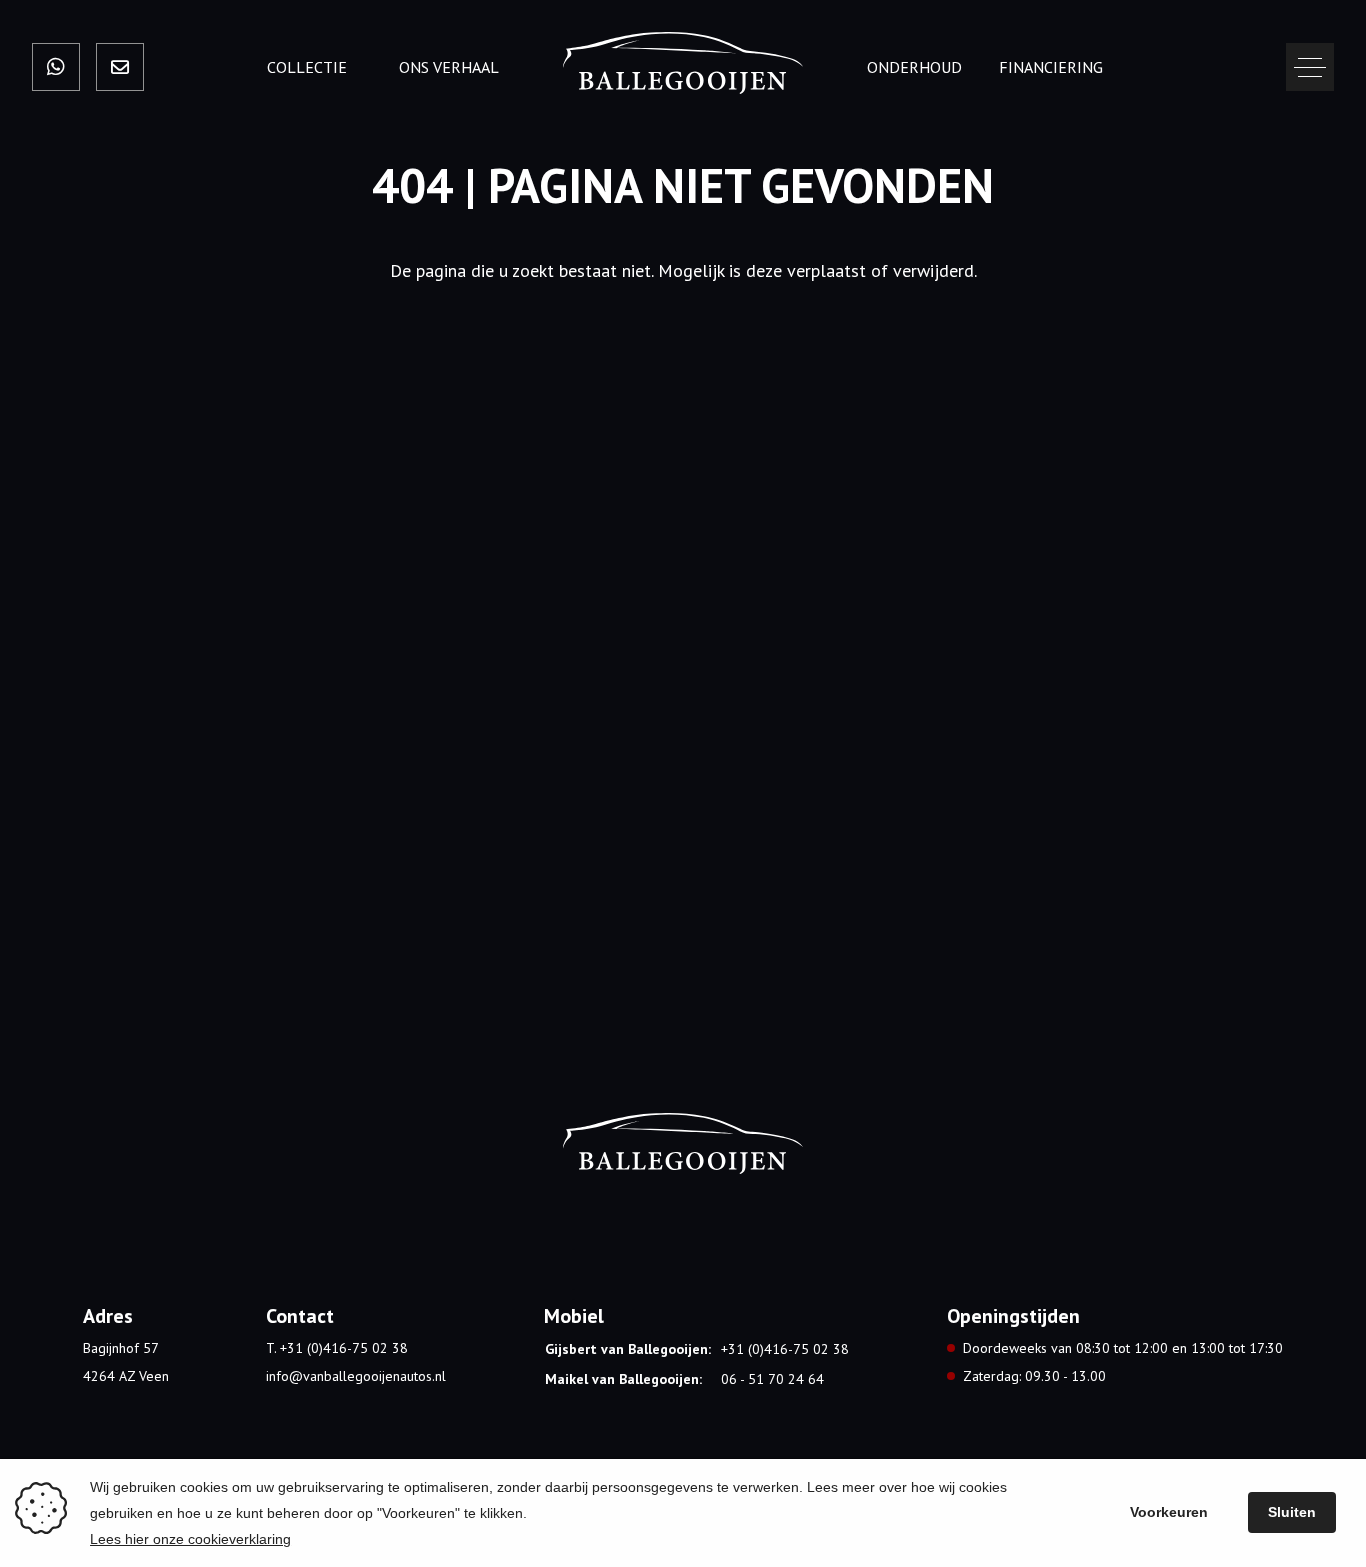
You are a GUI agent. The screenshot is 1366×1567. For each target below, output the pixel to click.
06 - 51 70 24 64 (772, 1379)
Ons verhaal (449, 67)
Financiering (1051, 67)
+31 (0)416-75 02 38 (785, 1349)
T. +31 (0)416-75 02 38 (337, 1348)
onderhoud (914, 67)
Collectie (307, 67)
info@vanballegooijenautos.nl (356, 1376)
